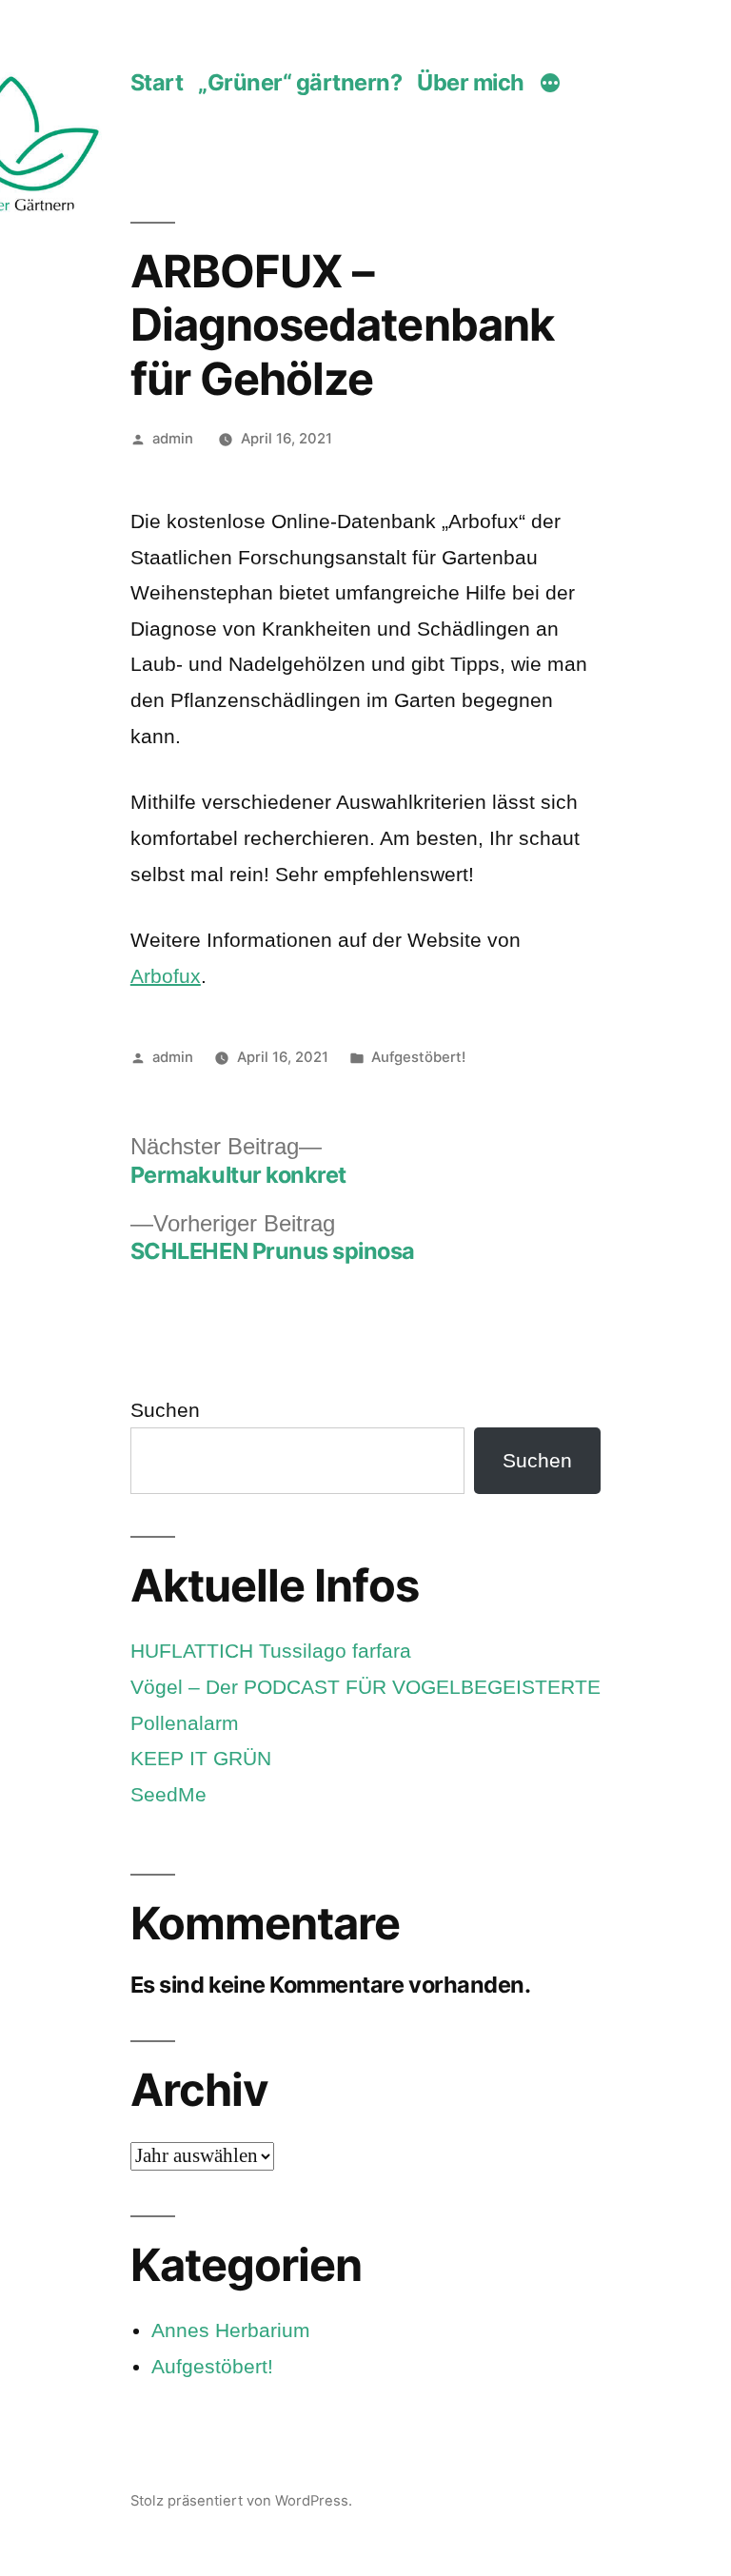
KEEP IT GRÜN (201, 1758)
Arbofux (166, 976)
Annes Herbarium (231, 2330)
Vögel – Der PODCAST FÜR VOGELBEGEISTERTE (365, 1687)
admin (173, 439)
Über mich (471, 82)
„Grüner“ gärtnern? (300, 82)
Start (157, 82)
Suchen (165, 1410)
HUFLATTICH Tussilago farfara (271, 1651)
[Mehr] (550, 85)
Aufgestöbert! (418, 1057)
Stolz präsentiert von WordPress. (241, 2501)
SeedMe (168, 1794)
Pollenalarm (185, 1723)
